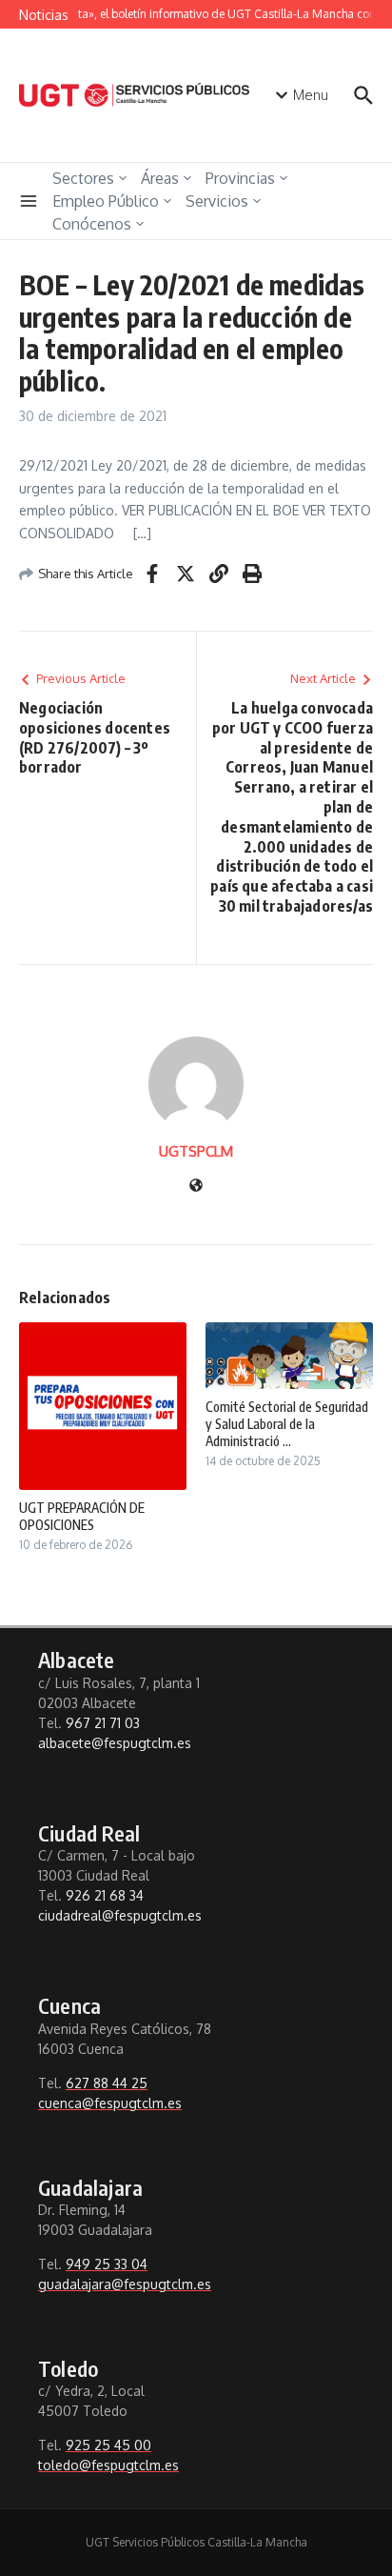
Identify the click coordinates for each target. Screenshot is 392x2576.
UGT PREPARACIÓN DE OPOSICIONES (82, 1516)
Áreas (160, 178)
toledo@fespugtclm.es (108, 2465)
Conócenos (92, 224)
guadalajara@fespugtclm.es (125, 2284)
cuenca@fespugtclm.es (110, 2103)
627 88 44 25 (107, 2083)
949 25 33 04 (107, 2264)
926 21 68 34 (105, 1895)
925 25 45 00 (108, 2445)
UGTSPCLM (196, 1151)
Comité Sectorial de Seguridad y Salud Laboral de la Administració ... (287, 1424)
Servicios (217, 201)
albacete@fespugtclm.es (115, 1743)
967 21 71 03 (103, 1723)
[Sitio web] (196, 1187)
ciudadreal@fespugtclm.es (120, 1915)
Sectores (83, 178)
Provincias (240, 178)
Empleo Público (106, 201)
